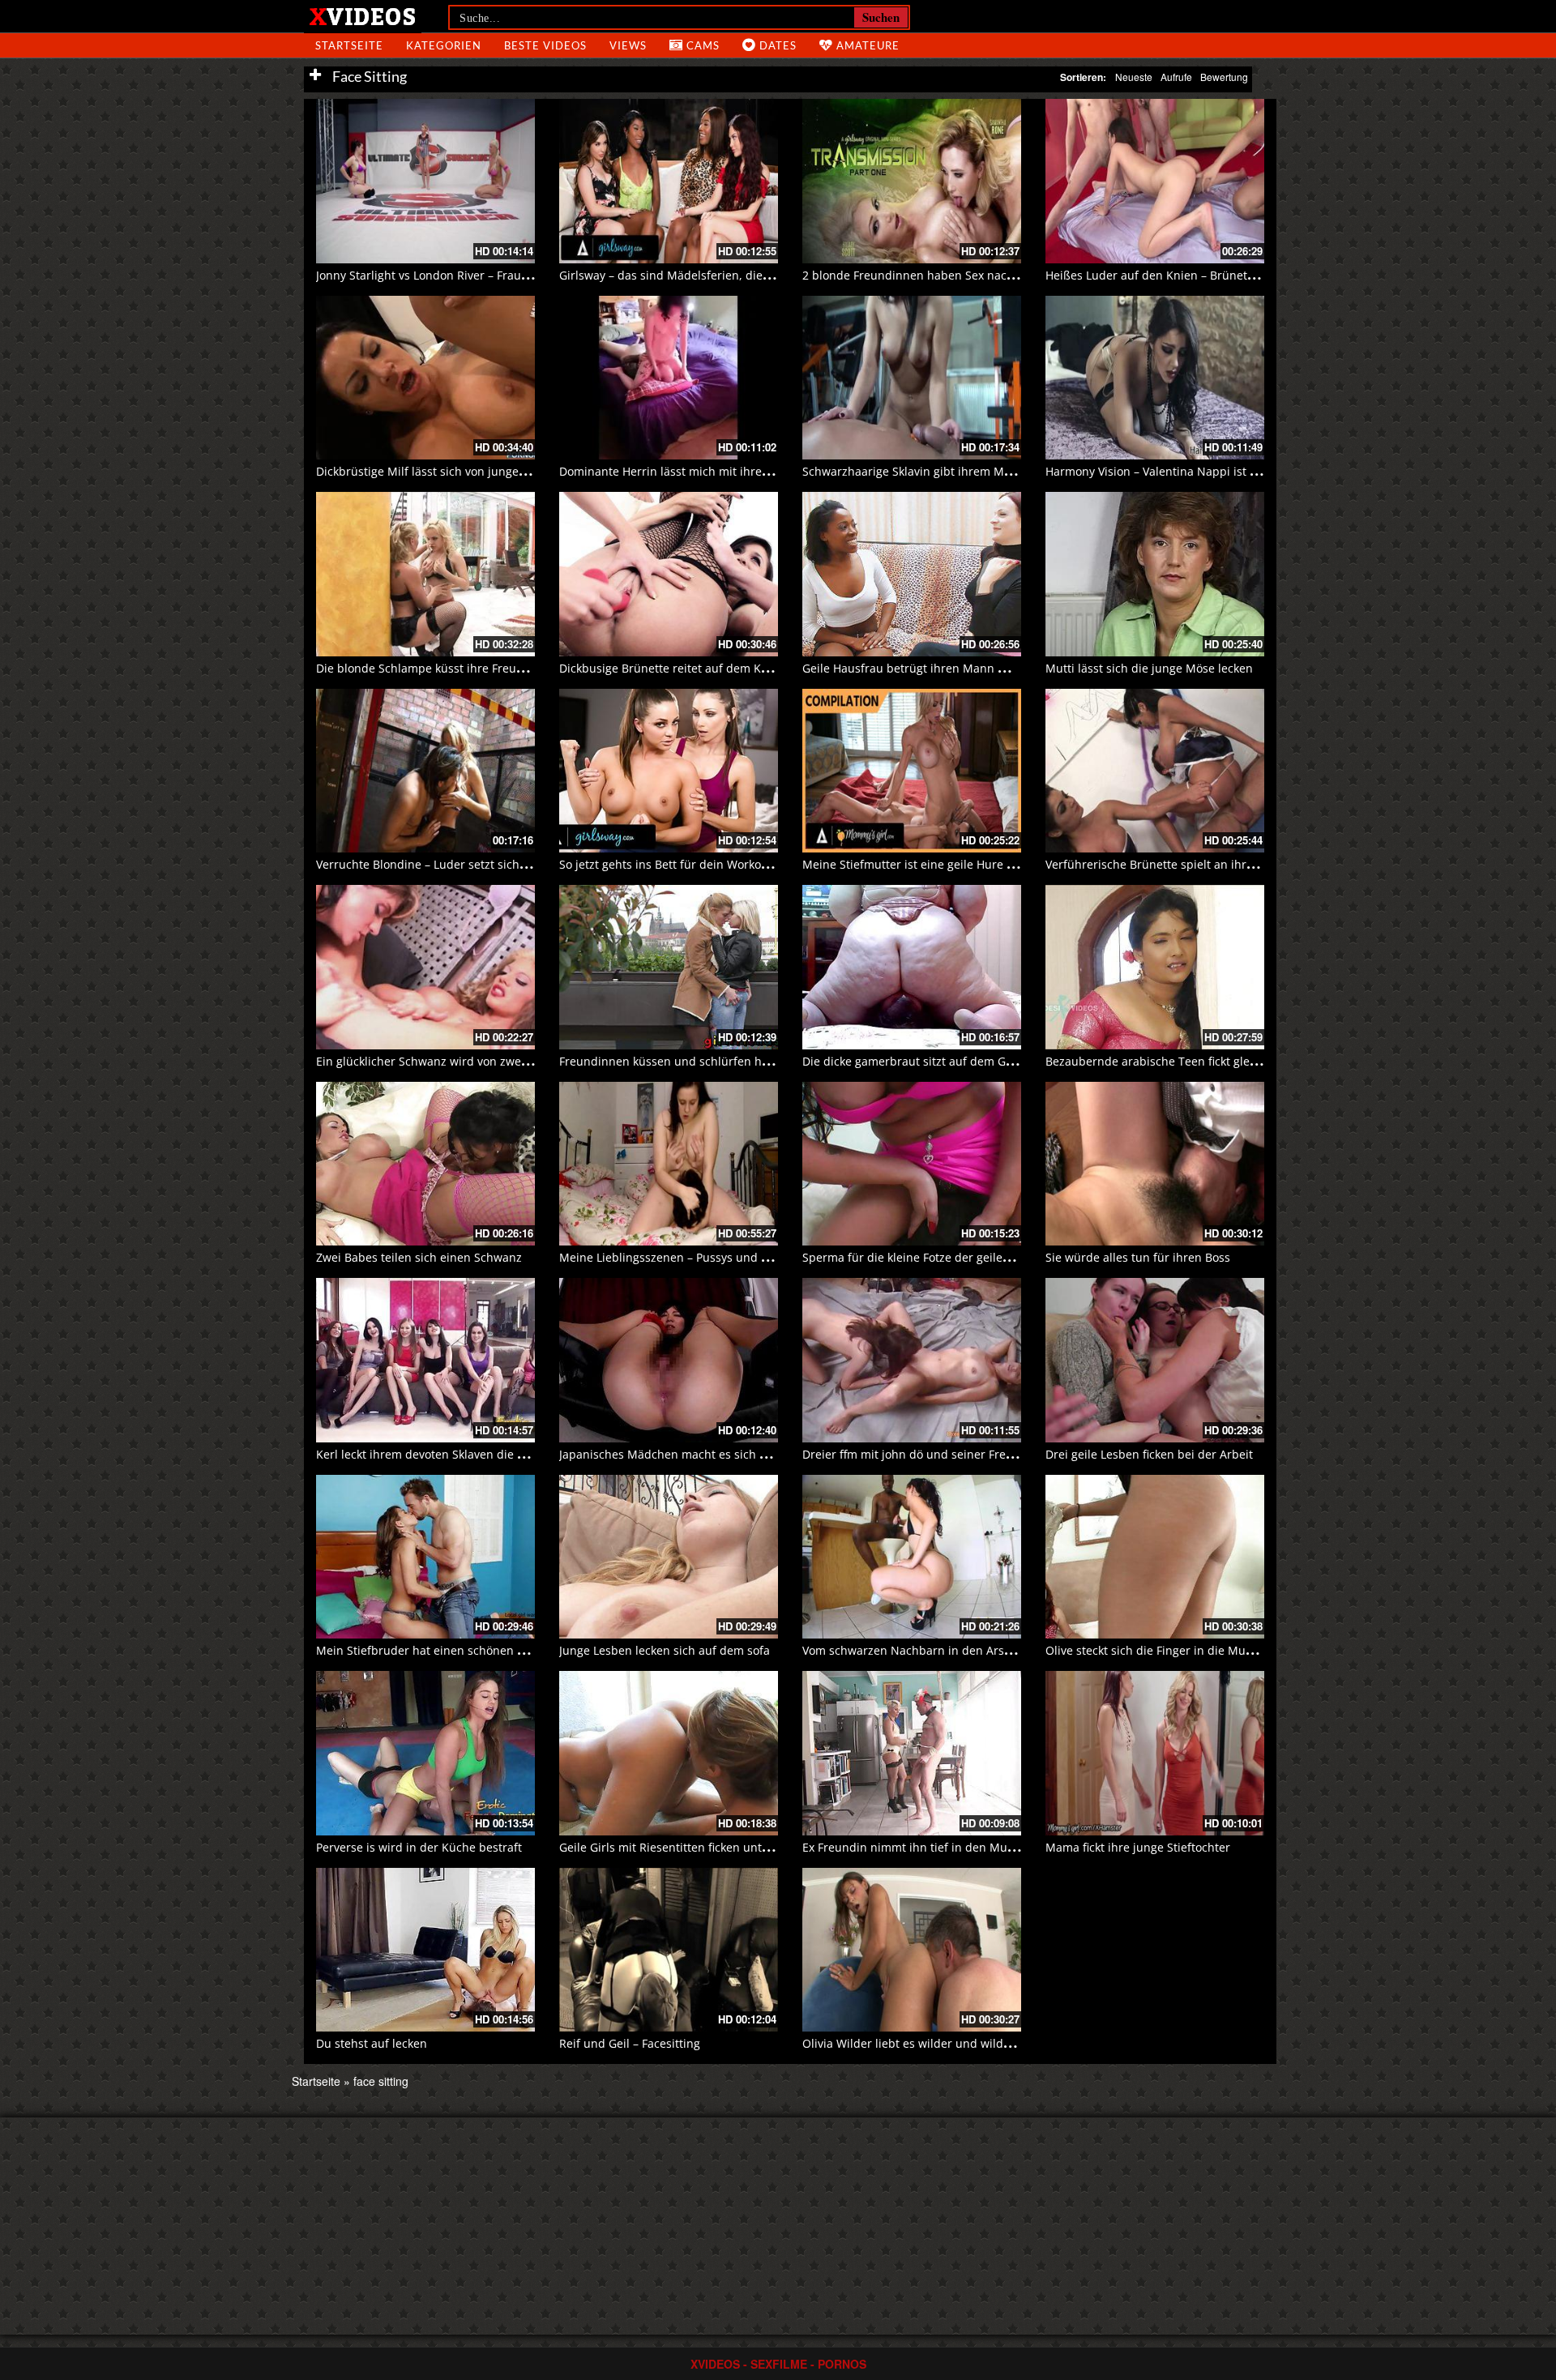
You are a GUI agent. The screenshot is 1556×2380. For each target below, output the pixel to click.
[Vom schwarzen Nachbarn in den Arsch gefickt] (912, 1557)
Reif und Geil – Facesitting (630, 2043)
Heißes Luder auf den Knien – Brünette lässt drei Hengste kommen (1227, 275)
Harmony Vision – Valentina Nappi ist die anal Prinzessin (1199, 471)
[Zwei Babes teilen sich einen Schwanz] (425, 1164)
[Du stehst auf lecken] (425, 1950)
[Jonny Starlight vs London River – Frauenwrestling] (425, 181)
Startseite (316, 2081)
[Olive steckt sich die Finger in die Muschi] (1155, 1557)
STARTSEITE (349, 45)
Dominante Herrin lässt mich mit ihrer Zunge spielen (703, 471)
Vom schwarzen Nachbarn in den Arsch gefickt (929, 1650)
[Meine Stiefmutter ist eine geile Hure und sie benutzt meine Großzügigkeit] (912, 771)
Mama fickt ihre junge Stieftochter (1138, 1847)
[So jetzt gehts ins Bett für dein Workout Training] (669, 771)
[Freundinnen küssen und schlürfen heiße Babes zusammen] (669, 967)
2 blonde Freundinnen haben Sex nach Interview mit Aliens (964, 275)
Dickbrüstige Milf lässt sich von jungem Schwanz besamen (475, 471)
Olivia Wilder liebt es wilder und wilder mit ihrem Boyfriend (965, 2043)
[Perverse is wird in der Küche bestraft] (425, 1753)
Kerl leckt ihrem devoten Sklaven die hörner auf (446, 1454)
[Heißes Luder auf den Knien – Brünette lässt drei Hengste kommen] (1155, 181)
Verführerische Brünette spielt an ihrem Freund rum (1188, 864)
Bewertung (1224, 77)
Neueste (1134, 77)
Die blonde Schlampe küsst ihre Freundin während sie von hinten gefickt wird (528, 668)
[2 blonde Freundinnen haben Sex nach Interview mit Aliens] (912, 181)
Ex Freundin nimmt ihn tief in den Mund (912, 1847)
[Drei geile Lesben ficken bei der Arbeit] (1155, 1360)
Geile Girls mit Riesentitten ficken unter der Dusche (699, 1847)
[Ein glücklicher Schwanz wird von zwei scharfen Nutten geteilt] (425, 967)
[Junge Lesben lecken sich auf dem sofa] (669, 1557)
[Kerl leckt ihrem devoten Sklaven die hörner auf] (425, 1360)
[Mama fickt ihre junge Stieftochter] (1155, 1753)
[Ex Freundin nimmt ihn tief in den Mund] (912, 1753)
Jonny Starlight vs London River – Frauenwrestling (451, 275)
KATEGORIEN (444, 45)
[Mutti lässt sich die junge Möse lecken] (1155, 574)
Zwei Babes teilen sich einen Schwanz (419, 1257)
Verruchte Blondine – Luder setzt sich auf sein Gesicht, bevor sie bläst (506, 864)
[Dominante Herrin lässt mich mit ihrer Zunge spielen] (669, 378)
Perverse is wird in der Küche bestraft (419, 1847)
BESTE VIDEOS (545, 45)
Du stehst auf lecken (372, 2043)
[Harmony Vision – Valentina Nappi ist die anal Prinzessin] (1155, 378)
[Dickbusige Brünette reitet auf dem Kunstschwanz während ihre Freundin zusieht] (669, 574)
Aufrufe (1176, 77)
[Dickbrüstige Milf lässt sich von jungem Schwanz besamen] (425, 378)
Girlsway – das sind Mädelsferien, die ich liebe (686, 275)
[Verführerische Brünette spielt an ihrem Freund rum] (1155, 771)
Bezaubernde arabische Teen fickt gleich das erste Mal (1194, 1061)
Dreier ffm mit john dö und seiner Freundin (920, 1454)
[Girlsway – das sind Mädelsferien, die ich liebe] (669, 181)
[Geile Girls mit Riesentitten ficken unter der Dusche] (669, 1753)
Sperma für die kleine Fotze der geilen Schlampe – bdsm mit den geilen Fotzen (1016, 1257)
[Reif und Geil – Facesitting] (669, 1950)
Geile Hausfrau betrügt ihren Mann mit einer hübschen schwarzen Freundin (1011, 668)
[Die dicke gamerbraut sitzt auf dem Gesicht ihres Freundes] (912, 967)
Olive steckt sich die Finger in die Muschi (1156, 1650)
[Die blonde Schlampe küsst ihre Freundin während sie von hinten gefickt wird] (425, 574)
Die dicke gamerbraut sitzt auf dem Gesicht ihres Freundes (963, 1061)
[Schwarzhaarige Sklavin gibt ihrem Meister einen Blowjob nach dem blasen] (912, 378)
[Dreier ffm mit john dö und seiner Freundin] (912, 1360)
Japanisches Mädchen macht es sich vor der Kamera (701, 1454)
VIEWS (628, 45)
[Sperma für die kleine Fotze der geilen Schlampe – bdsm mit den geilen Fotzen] (912, 1164)
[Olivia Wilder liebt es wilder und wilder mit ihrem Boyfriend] (912, 1950)
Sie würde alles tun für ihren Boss (1138, 1257)
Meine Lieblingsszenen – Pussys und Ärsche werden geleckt (722, 1257)
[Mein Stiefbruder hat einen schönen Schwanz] (425, 1557)
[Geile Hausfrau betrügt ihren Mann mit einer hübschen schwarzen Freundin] (912, 574)
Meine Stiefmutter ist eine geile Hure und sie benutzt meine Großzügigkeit (1005, 864)
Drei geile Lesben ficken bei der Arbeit (1149, 1454)
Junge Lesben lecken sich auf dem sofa (665, 1650)
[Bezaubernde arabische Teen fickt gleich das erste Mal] (1155, 967)
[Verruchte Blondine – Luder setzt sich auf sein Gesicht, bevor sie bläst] (425, 771)
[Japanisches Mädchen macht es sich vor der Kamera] (669, 1360)
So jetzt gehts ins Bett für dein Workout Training (690, 864)
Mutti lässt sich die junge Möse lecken (1149, 668)
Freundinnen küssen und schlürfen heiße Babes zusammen (722, 1061)
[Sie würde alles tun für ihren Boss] (1155, 1164)
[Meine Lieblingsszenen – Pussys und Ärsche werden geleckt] (669, 1164)
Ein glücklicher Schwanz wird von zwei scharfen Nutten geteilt (485, 1061)
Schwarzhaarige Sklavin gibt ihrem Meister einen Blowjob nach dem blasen (1007, 471)
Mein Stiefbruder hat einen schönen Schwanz (440, 1650)
